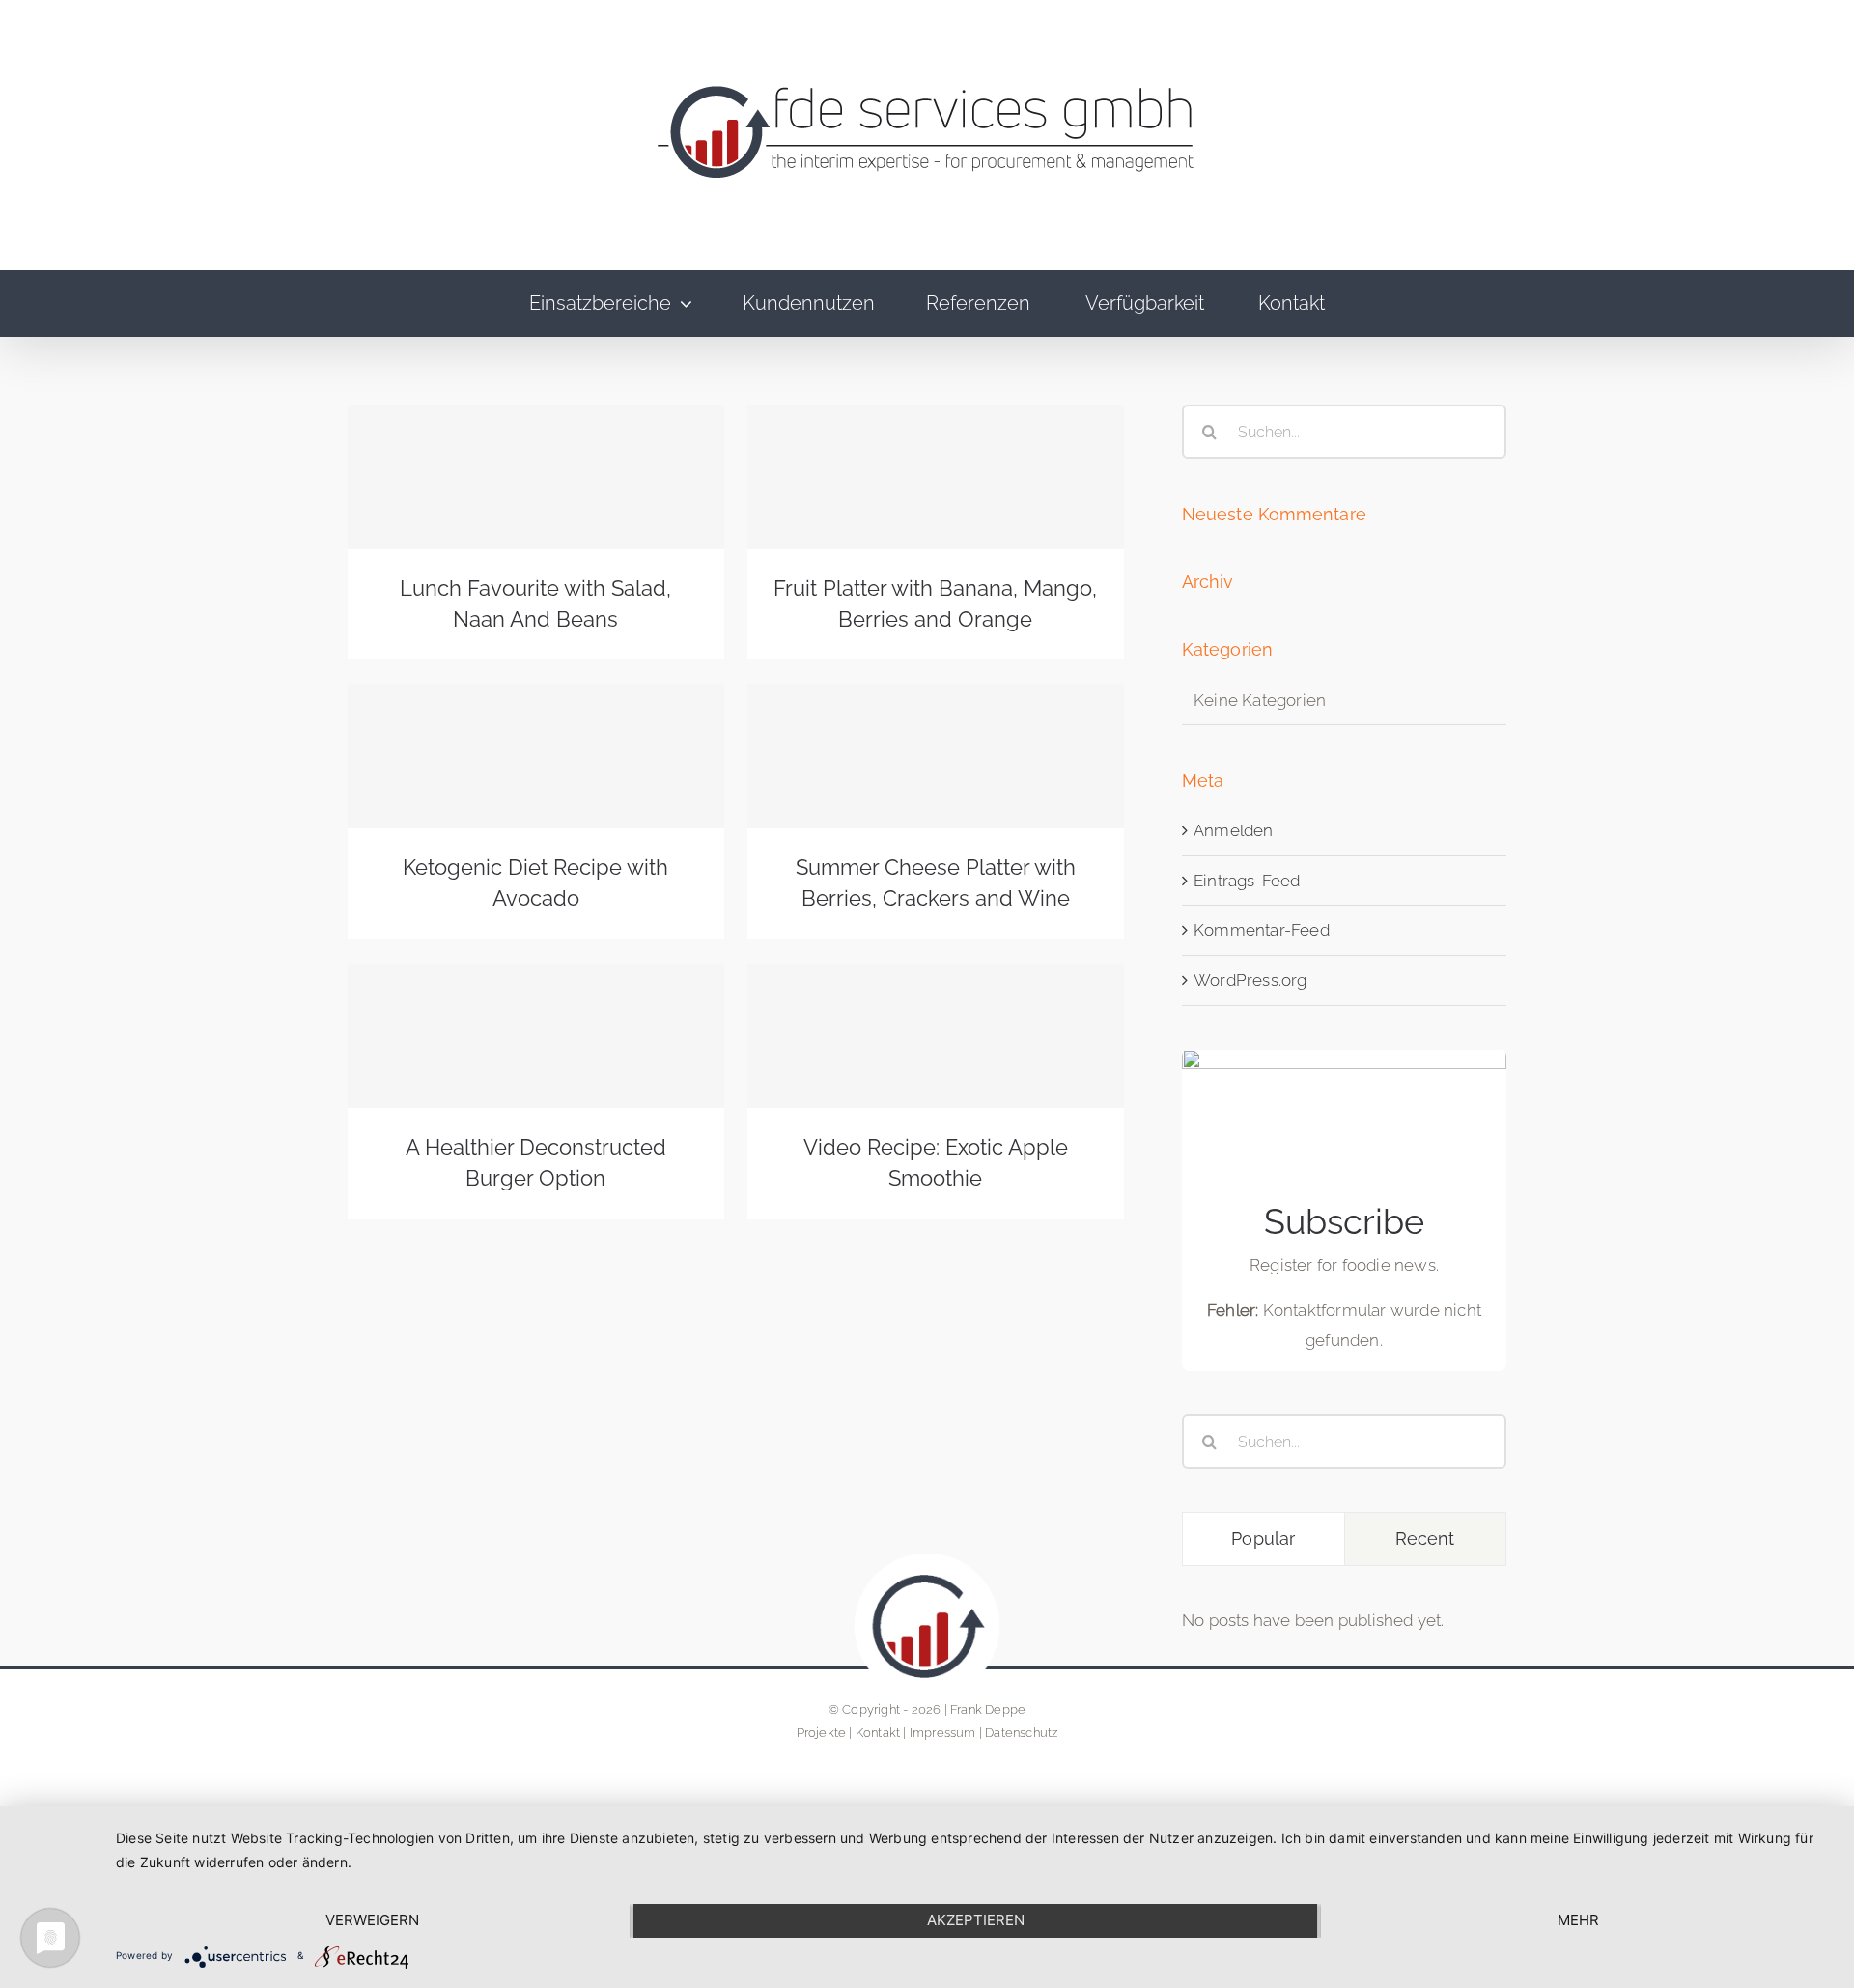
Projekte (822, 1733)
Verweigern (372, 1920)
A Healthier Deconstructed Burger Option (535, 1006)
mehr (1578, 1920)
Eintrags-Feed (1247, 881)
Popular (1263, 1539)
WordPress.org (1250, 980)
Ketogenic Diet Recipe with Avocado (535, 738)
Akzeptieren (976, 1920)
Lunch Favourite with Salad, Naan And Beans (535, 447)
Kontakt (878, 1733)
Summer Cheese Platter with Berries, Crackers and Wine (935, 726)
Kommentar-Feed (1262, 930)
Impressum (943, 1733)
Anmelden (1234, 830)
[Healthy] (536, 477)
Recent (1425, 1539)
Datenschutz (1021, 1733)
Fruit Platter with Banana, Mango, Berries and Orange (935, 447)
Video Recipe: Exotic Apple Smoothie (935, 1018)
